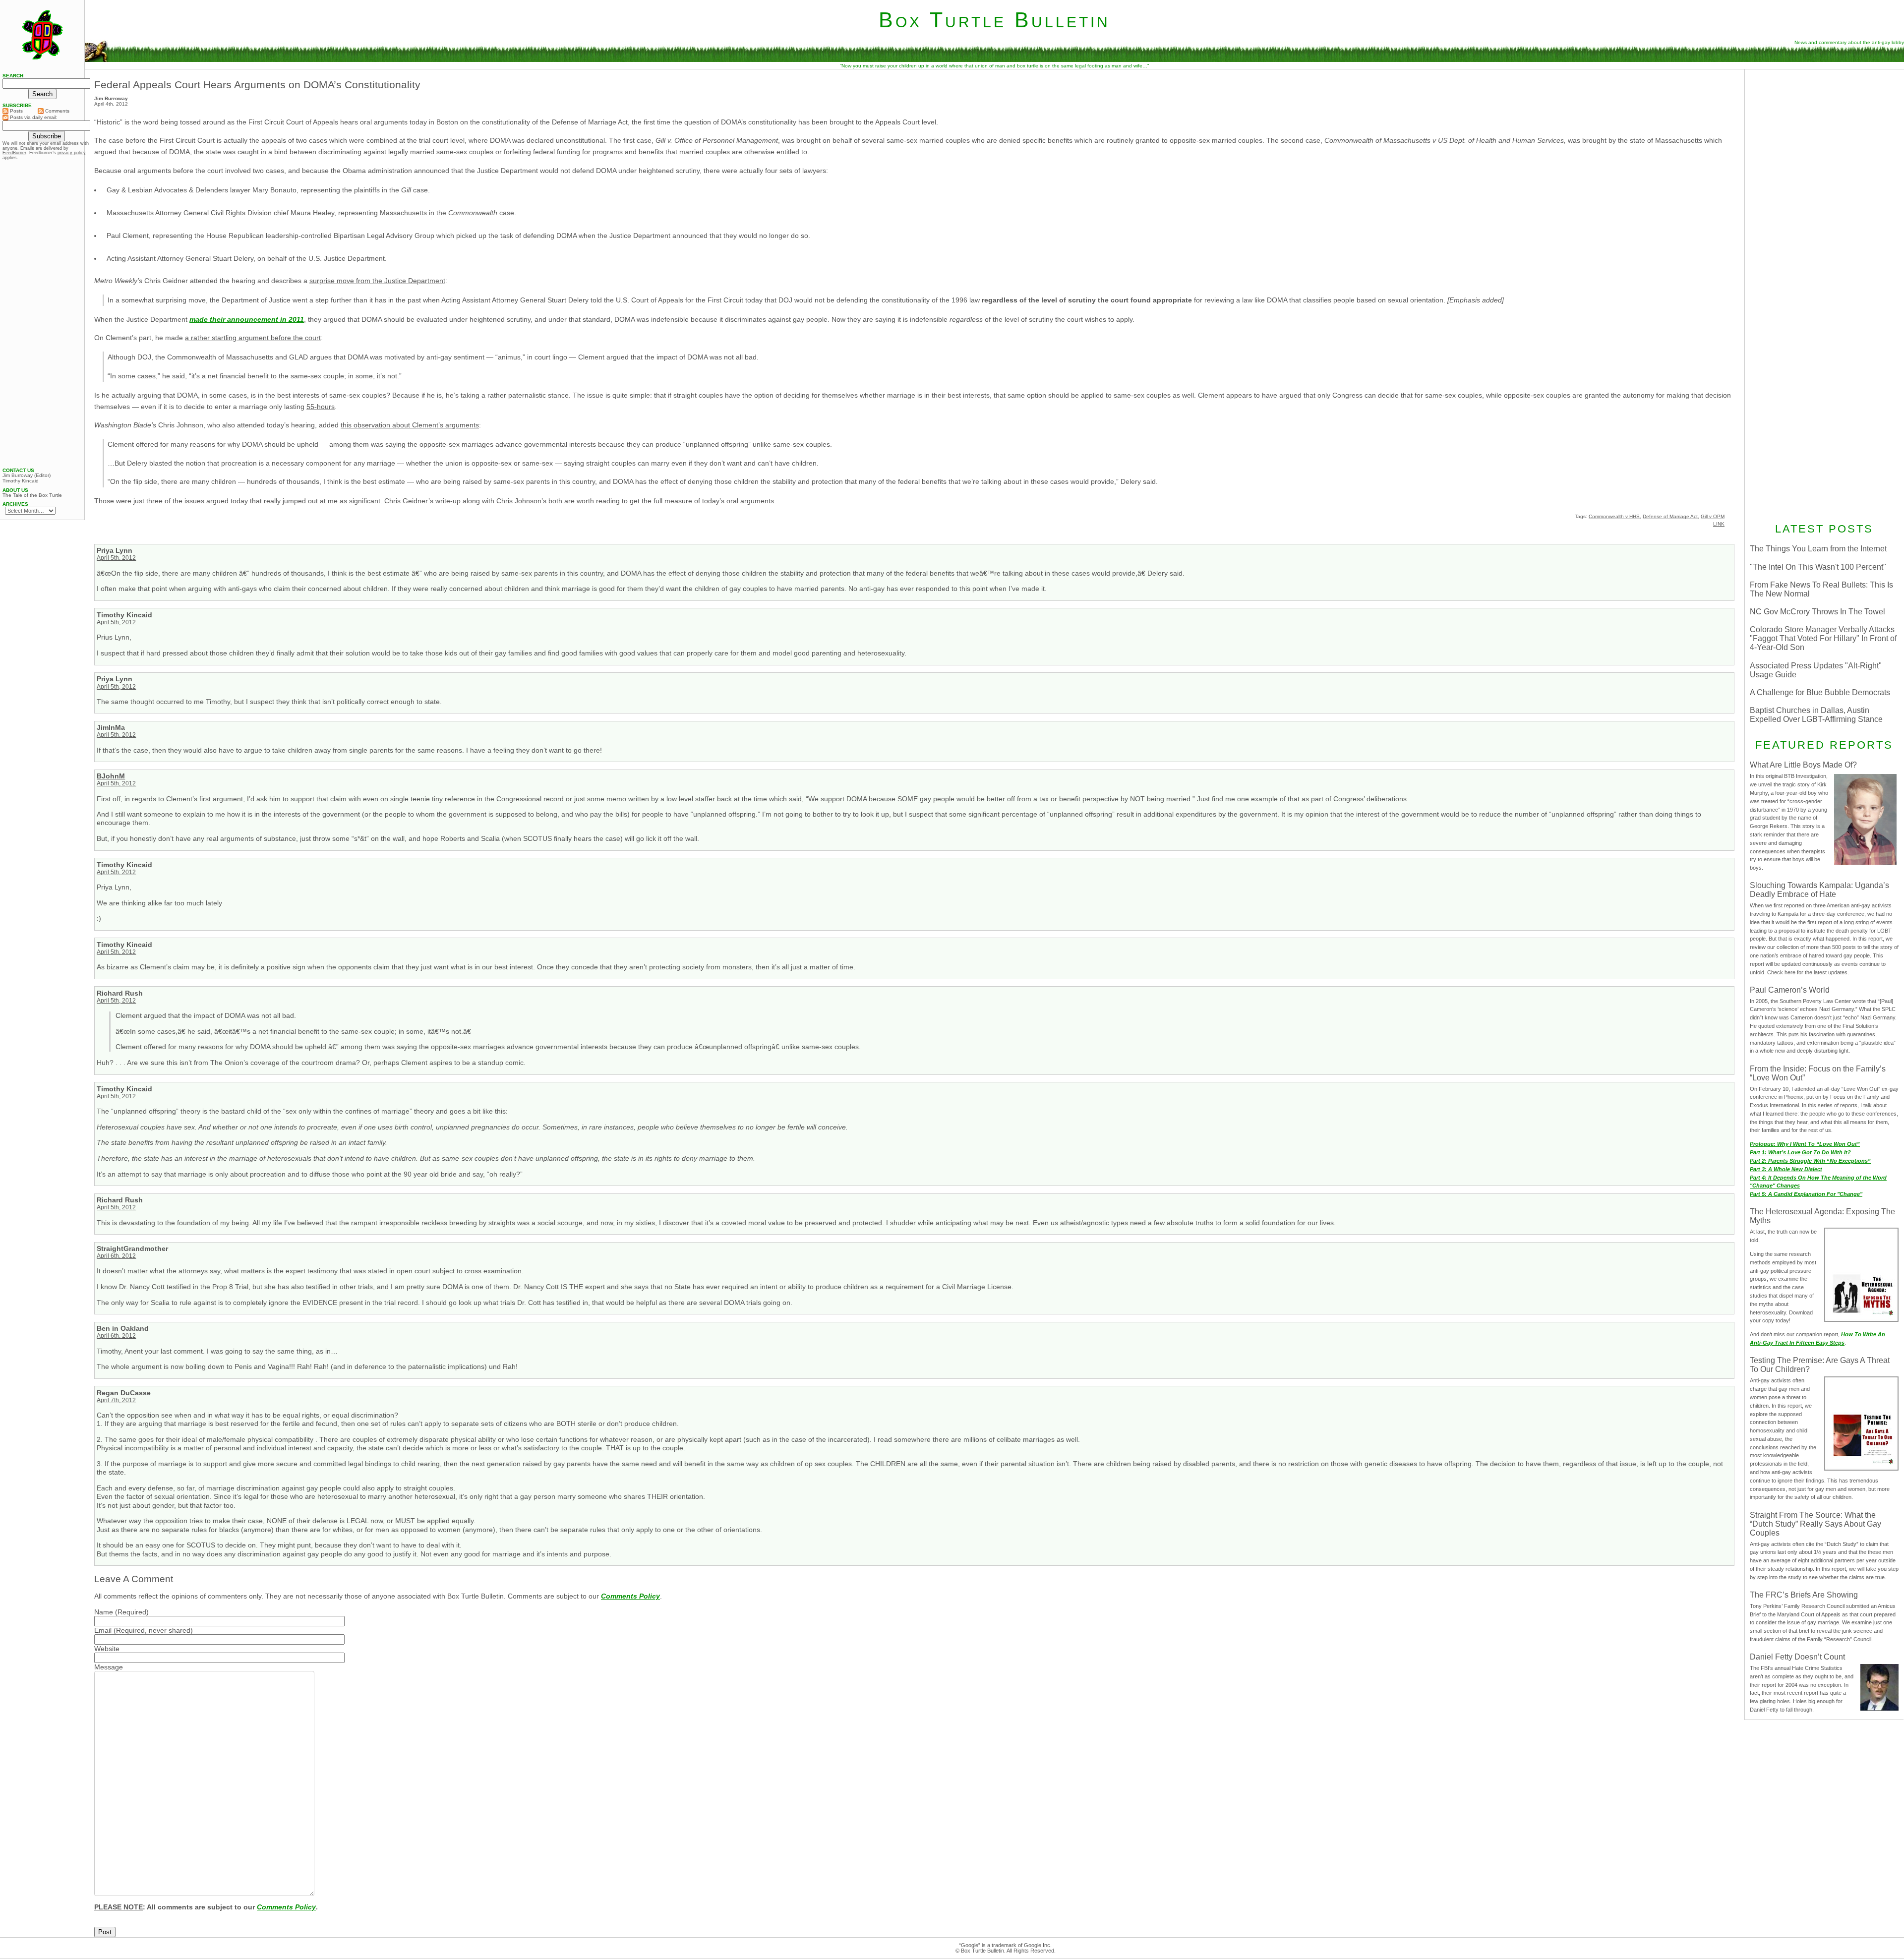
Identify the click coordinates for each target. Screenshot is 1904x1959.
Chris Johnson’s (521, 501)
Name (104, 1612)
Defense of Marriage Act (1670, 516)
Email (103, 1630)
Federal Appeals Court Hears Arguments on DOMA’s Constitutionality (257, 85)
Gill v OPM (1713, 516)
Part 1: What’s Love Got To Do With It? (1800, 1152)
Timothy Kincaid (21, 481)
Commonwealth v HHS (1614, 516)
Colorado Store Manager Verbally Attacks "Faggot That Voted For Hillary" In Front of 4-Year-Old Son (1823, 638)
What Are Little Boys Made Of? (1803, 765)
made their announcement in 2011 (247, 319)
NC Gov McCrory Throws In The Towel (1817, 612)
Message (109, 1667)
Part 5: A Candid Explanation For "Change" (1806, 1194)
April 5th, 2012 (116, 558)
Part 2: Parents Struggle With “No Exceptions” (1810, 1161)
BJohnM (111, 776)
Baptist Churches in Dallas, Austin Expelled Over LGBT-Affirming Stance (1816, 715)
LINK (1719, 524)
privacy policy (72, 153)
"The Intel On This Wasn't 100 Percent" (1818, 567)
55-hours (321, 407)
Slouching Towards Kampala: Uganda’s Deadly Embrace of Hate (1819, 890)
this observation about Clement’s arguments (410, 425)
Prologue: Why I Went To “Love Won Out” (1805, 1144)
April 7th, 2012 (116, 1400)
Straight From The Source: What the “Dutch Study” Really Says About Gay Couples (1815, 1524)
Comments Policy (630, 1596)
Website (107, 1649)
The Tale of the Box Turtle (32, 495)
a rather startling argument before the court (253, 338)
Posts (16, 111)
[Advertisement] (1824, 137)
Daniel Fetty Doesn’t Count (1797, 1657)
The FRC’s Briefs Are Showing (1804, 1595)
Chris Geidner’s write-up (422, 501)
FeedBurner (14, 153)
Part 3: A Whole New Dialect (1786, 1169)
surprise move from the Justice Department (377, 281)
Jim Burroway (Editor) (27, 475)
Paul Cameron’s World (1790, 990)
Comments (57, 111)
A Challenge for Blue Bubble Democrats (1820, 692)
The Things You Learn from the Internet (1818, 549)
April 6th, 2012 (116, 1256)
